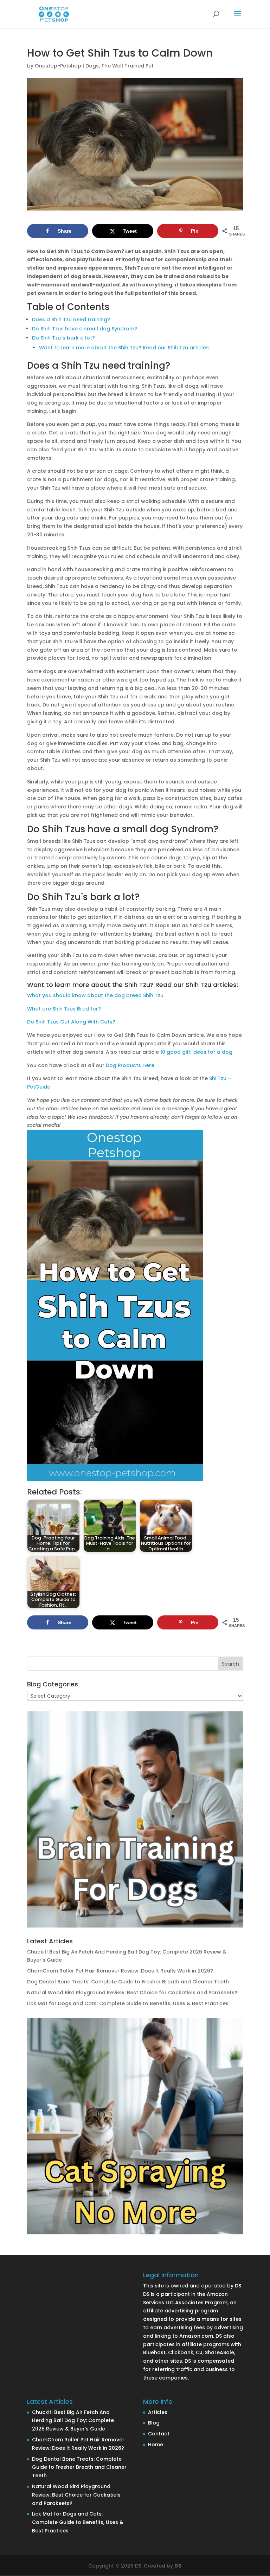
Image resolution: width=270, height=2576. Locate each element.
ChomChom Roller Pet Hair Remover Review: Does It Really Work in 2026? (120, 1971)
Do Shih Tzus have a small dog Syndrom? (85, 329)
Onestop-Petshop (58, 66)
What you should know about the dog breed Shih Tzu (95, 995)
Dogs (92, 66)
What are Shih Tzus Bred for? (64, 1009)
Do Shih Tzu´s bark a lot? (63, 338)
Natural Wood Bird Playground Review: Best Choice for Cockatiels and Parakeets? (132, 1993)
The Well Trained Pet (127, 66)
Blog (154, 2423)
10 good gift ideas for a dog (196, 1052)
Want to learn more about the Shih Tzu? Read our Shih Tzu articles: (124, 348)
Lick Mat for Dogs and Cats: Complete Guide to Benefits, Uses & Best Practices (128, 2003)
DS (178, 2566)
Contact (159, 2434)
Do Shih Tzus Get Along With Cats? (71, 1022)
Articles (158, 2412)
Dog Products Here (130, 1065)
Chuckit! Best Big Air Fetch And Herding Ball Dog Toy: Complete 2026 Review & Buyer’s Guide (73, 2421)
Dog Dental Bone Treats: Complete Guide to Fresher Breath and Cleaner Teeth (128, 1982)
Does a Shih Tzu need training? (71, 319)
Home (156, 2445)
